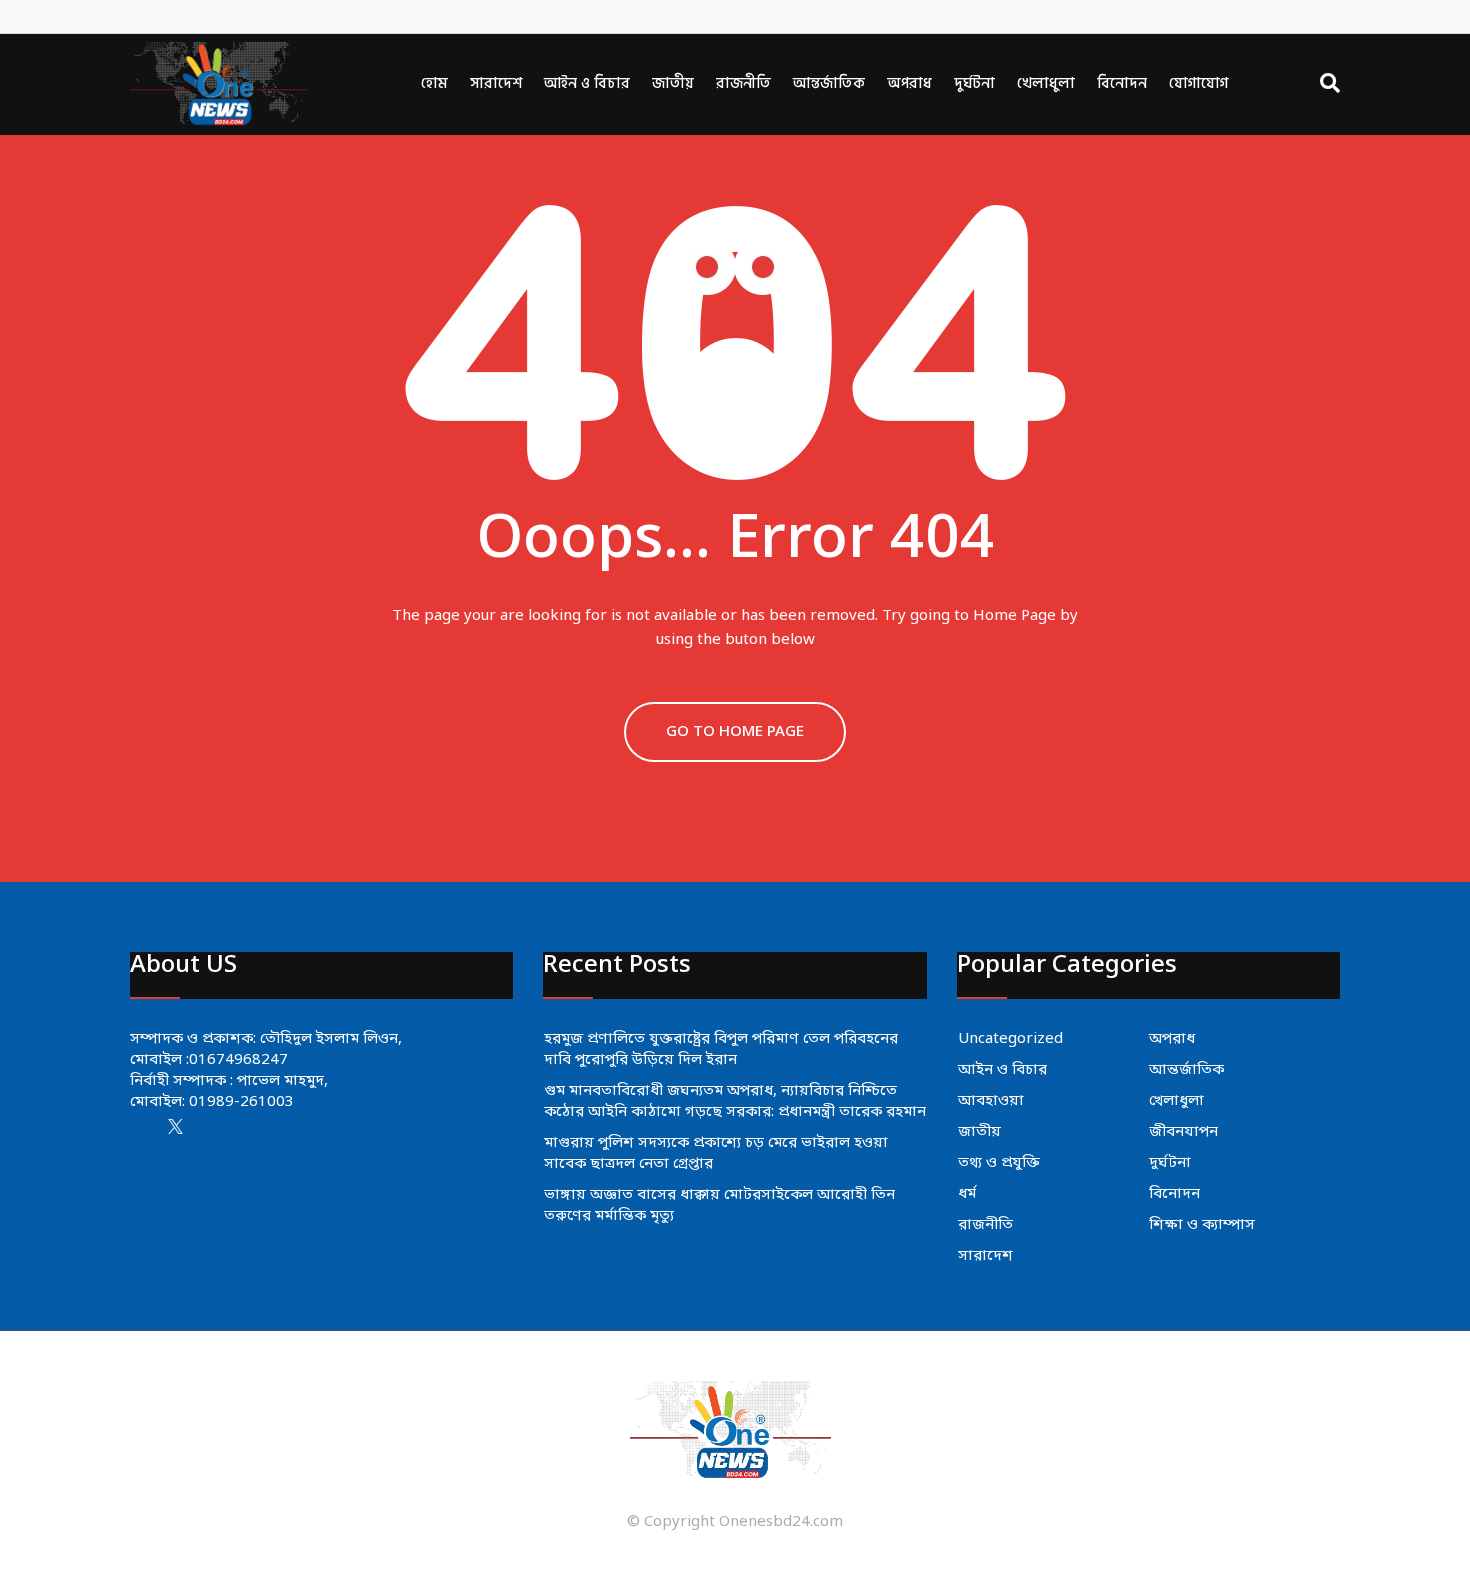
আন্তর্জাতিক (829, 83)
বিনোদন (1122, 83)
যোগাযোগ (1198, 83)
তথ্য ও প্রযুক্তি (999, 1163)
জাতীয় (673, 83)
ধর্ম (967, 1194)
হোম (434, 83)
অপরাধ (909, 83)
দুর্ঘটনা (974, 83)
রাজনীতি (743, 83)
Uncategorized (1010, 1039)
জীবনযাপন (1183, 1132)
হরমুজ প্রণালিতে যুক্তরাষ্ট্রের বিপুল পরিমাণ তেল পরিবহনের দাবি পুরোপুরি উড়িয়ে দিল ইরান (721, 1049)
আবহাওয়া (991, 1101)
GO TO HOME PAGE (735, 732)
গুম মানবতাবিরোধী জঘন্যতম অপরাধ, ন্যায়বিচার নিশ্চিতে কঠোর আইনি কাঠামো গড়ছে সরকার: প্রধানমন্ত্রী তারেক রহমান (735, 1101)
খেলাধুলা (1046, 83)
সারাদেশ (496, 83)
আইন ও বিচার (587, 83)
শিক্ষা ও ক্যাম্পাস (1202, 1225)
